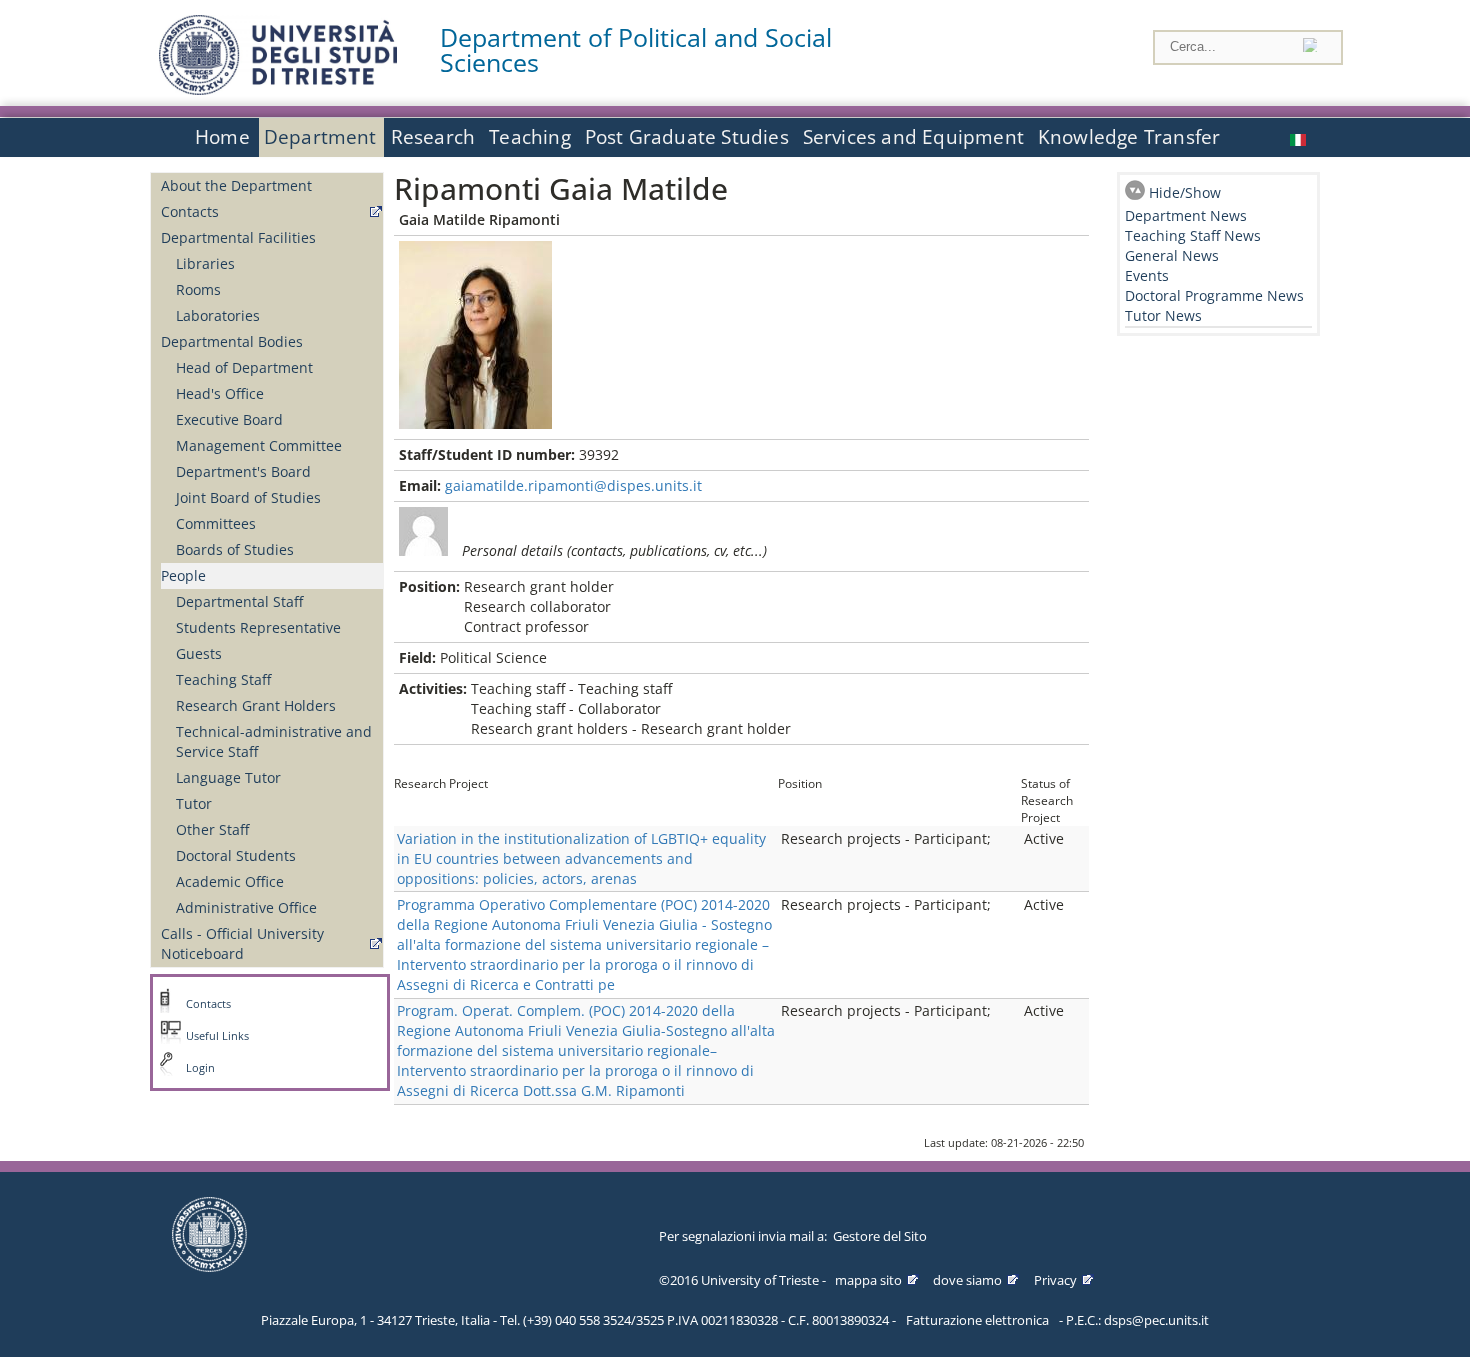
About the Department (236, 185)
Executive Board (229, 419)
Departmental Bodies (232, 341)
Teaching (530, 137)
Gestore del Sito (880, 1236)
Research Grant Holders (256, 705)
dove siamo (967, 1280)
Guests (199, 653)
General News (1172, 255)
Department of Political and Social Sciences (636, 50)
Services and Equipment (913, 137)
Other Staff (212, 829)
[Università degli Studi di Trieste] (278, 89)
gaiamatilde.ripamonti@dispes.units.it (573, 485)
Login (200, 1068)
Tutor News (1163, 315)
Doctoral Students (236, 855)
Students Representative (258, 627)
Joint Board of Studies (248, 497)
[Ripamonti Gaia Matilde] (1300, 137)
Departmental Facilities (238, 237)
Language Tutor (228, 777)
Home (222, 137)
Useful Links (217, 1036)
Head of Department (244, 367)
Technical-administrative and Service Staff (274, 741)
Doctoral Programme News (1214, 295)
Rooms (198, 289)
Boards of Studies (235, 549)
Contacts (190, 211)
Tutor (194, 803)
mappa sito (868, 1280)
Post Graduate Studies (687, 137)
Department (320, 137)
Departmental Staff (239, 601)
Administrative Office (246, 907)
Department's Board (243, 471)
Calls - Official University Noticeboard (242, 943)
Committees (216, 523)
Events (1147, 275)
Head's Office (220, 393)
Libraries (205, 263)
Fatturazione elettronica (977, 1320)
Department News (1186, 215)
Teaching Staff (223, 679)
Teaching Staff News (1193, 235)
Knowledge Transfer (1129, 137)
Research (433, 137)
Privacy (1055, 1280)
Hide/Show (1185, 192)
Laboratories (218, 315)
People (183, 575)
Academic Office (230, 881)
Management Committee (259, 445)
